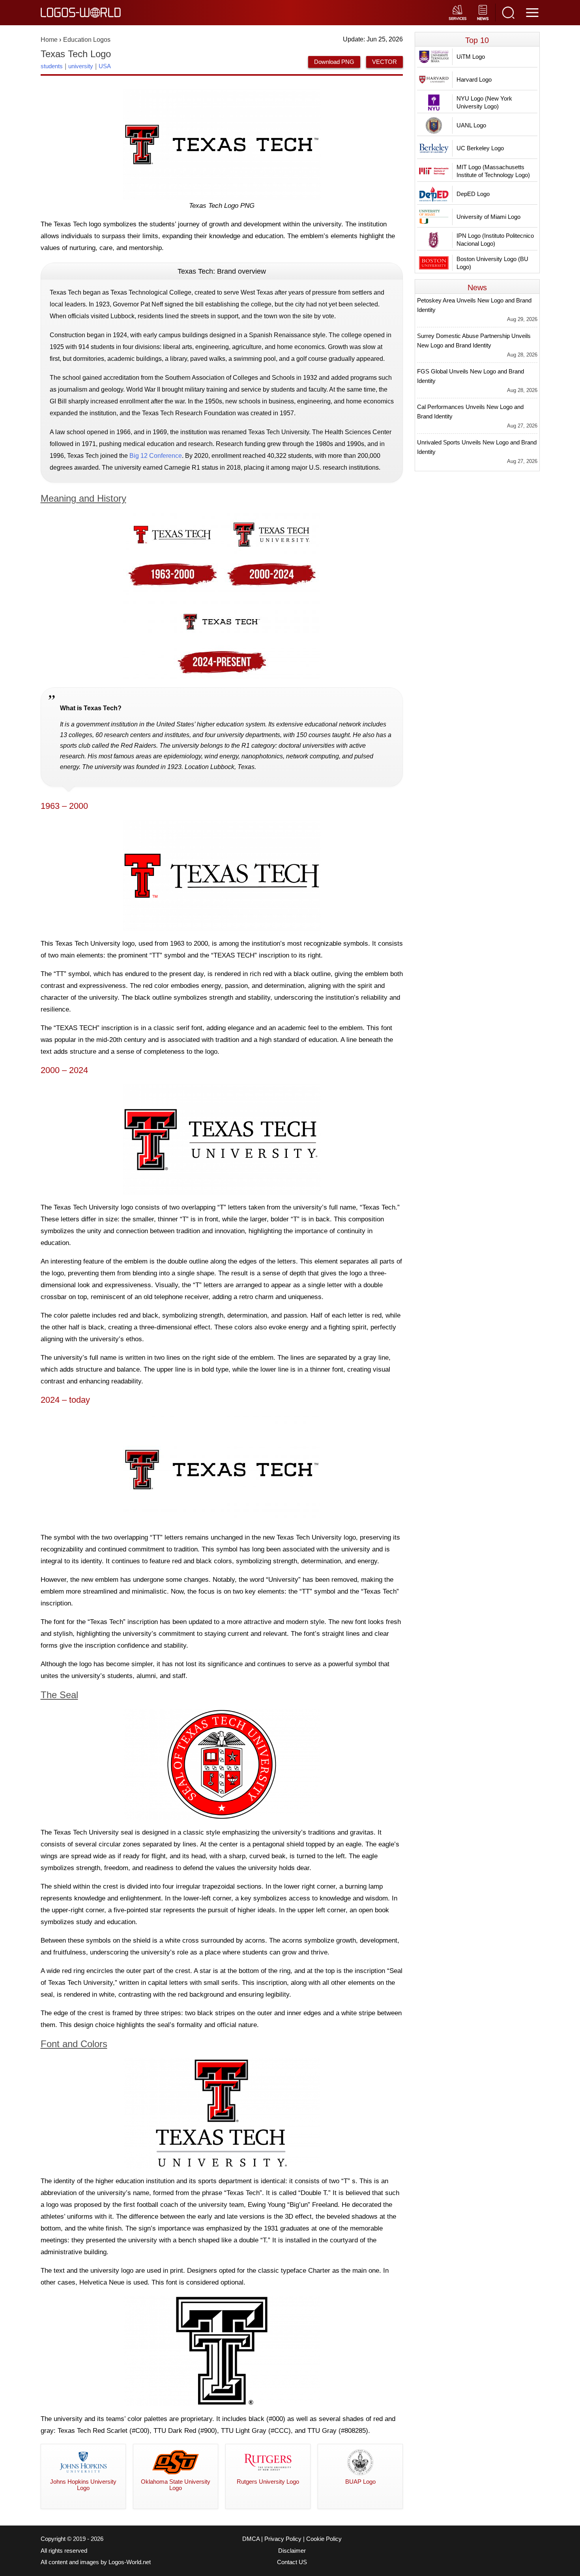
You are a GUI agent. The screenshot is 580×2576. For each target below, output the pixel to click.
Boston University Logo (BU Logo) (492, 263)
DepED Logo (473, 194)
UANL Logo (471, 125)
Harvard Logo (474, 79)
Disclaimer (292, 2551)
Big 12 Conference (156, 456)
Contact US (292, 2562)
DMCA (251, 2539)
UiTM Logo (471, 57)
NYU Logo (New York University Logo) (484, 102)
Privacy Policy (283, 2539)
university (81, 66)
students (52, 66)
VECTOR (384, 62)
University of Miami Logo (488, 217)
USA (105, 66)
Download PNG (334, 62)
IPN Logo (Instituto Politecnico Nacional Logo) (495, 240)
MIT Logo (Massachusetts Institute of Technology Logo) (493, 171)
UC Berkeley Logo (480, 148)
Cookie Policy (324, 2539)
